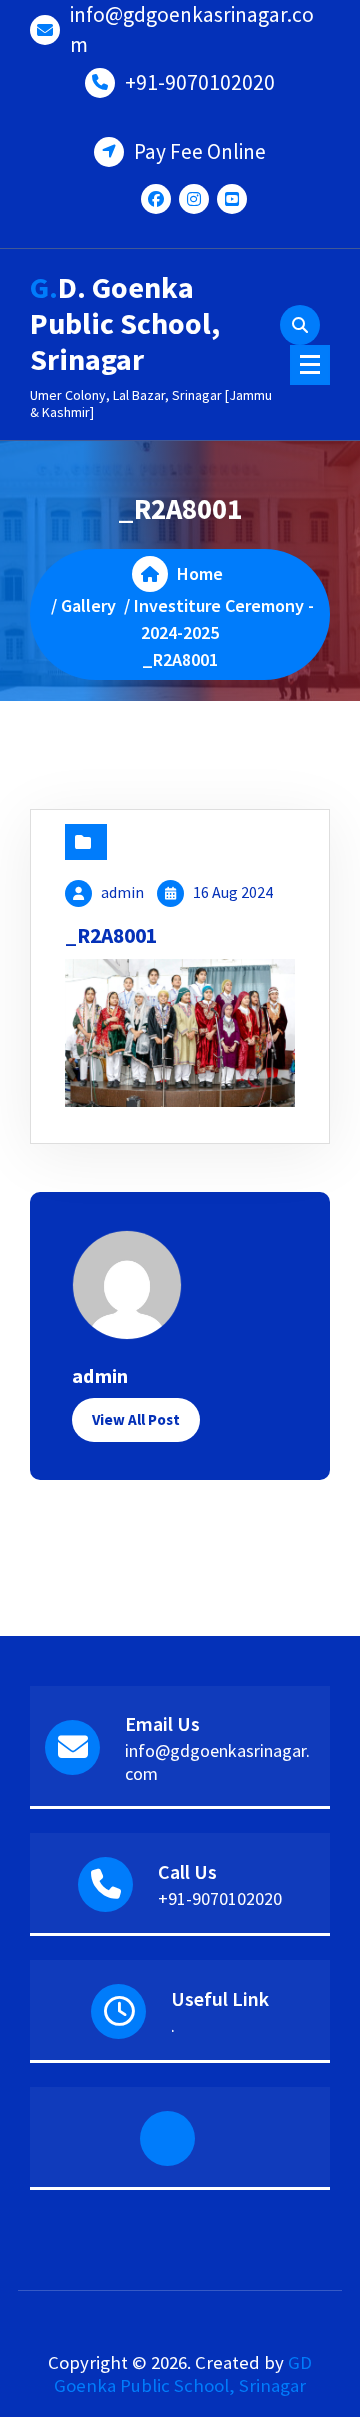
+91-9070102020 (200, 82)
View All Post (136, 1419)
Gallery (88, 605)
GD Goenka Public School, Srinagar (183, 2374)
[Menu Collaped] (310, 365)
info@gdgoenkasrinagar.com (192, 29)
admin (122, 892)
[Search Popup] (300, 325)
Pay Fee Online (200, 151)
